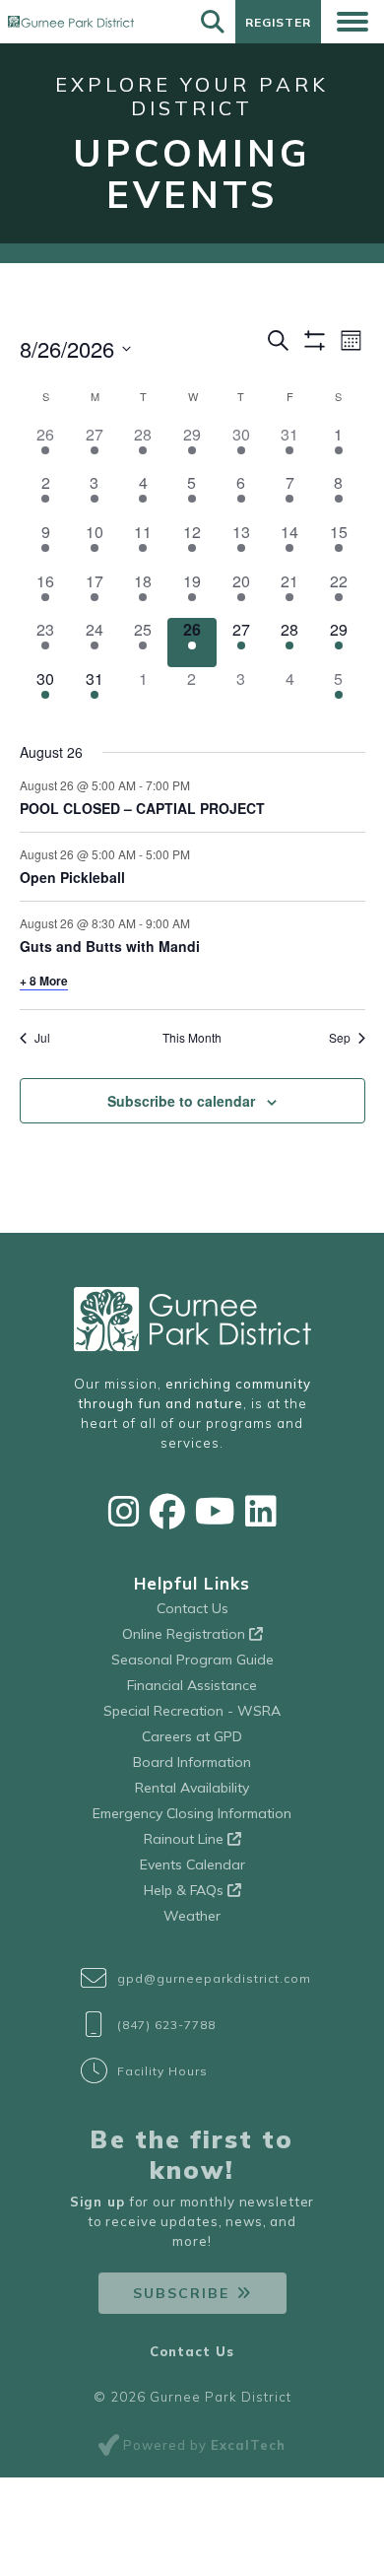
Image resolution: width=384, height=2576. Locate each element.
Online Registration (186, 1634)
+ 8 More (44, 981)
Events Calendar (192, 1864)
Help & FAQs (186, 1890)
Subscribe (181, 2293)
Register (278, 22)
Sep (340, 1038)
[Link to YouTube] (215, 1511)
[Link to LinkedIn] (261, 1511)
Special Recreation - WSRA (192, 1711)
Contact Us (192, 1608)
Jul (42, 1038)
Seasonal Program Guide (192, 1660)
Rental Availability (192, 1788)
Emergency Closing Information (192, 1813)
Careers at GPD (192, 1736)
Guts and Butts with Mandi (110, 946)
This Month (192, 1038)
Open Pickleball (72, 877)
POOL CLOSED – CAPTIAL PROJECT (142, 808)
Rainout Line (186, 1839)
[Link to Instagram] (124, 1511)
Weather (192, 1916)
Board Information (192, 1762)
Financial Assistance (192, 1685)
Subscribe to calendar (181, 1101)
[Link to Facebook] (167, 1511)
